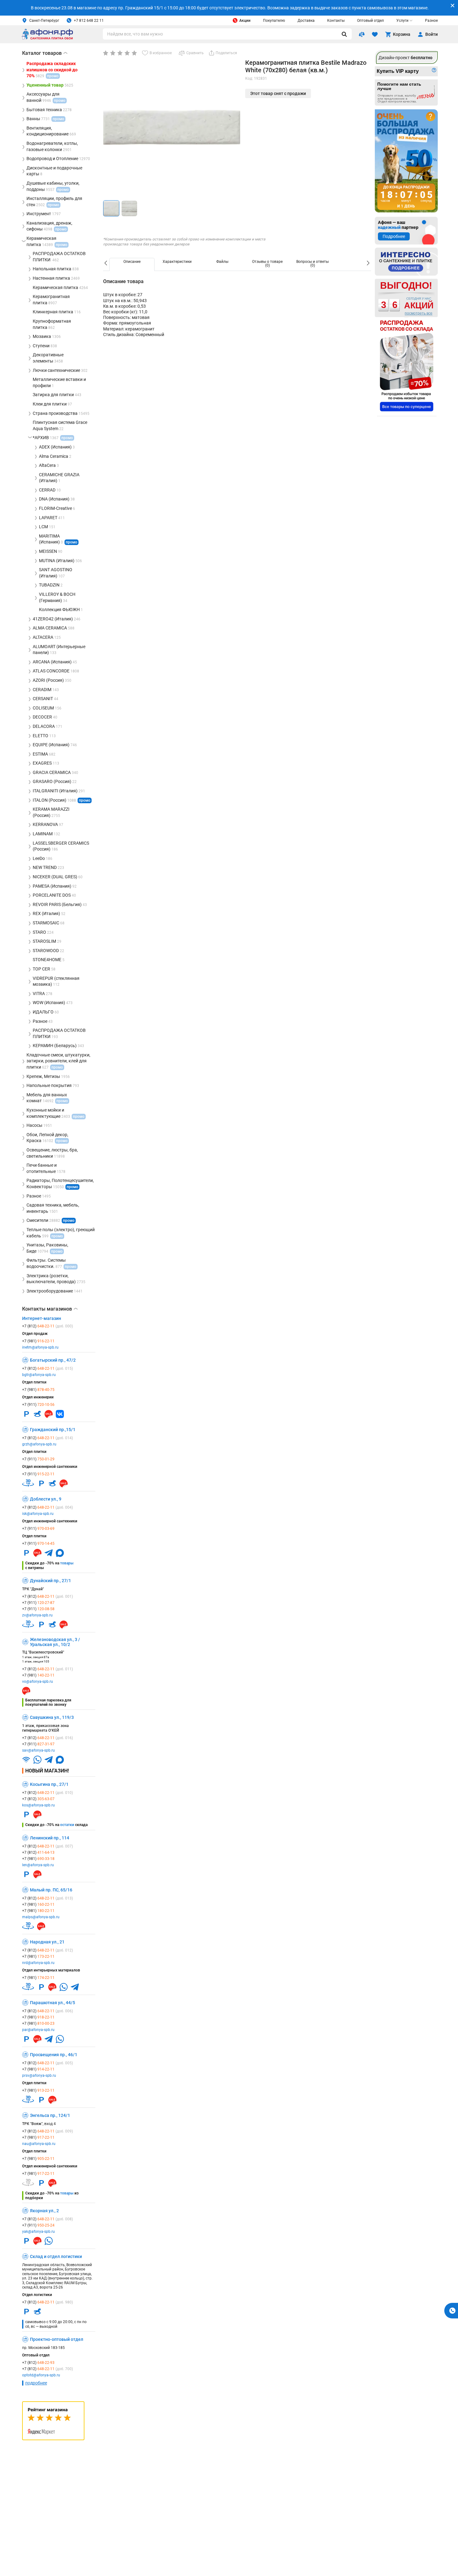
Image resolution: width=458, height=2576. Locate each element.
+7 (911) (38, 1405)
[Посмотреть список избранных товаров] (375, 34)
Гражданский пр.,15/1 (53, 1430)
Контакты (336, 21)
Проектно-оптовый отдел (57, 2339)
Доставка (306, 21)
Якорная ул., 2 (44, 2211)
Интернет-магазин (42, 1318)
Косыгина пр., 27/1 (49, 1784)
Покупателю (274, 21)
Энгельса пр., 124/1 (50, 2115)
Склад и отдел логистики (56, 2256)
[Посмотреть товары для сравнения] (362, 34)
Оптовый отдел (370, 21)
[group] (172, 127)
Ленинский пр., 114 (50, 1838)
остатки (67, 1825)
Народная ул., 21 (47, 1942)
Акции (245, 21)
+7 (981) (38, 1341)
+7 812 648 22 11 (89, 21)
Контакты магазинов (50, 1309)
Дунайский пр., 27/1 (50, 1581)
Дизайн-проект (406, 58)
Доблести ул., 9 (46, 1499)
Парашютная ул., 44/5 (52, 2003)
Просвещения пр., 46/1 (54, 2055)
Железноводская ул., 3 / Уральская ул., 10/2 (55, 1642)
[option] (132, 264)
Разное (431, 21)
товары (67, 1563)
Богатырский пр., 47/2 (53, 1360)
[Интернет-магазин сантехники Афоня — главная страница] (47, 38)
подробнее (36, 2383)
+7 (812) (48, 1326)
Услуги (402, 21)
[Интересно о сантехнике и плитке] (406, 262)
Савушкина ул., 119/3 (52, 1717)
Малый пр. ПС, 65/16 (51, 1890)
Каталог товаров (45, 53)
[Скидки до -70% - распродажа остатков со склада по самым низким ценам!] (407, 366)
